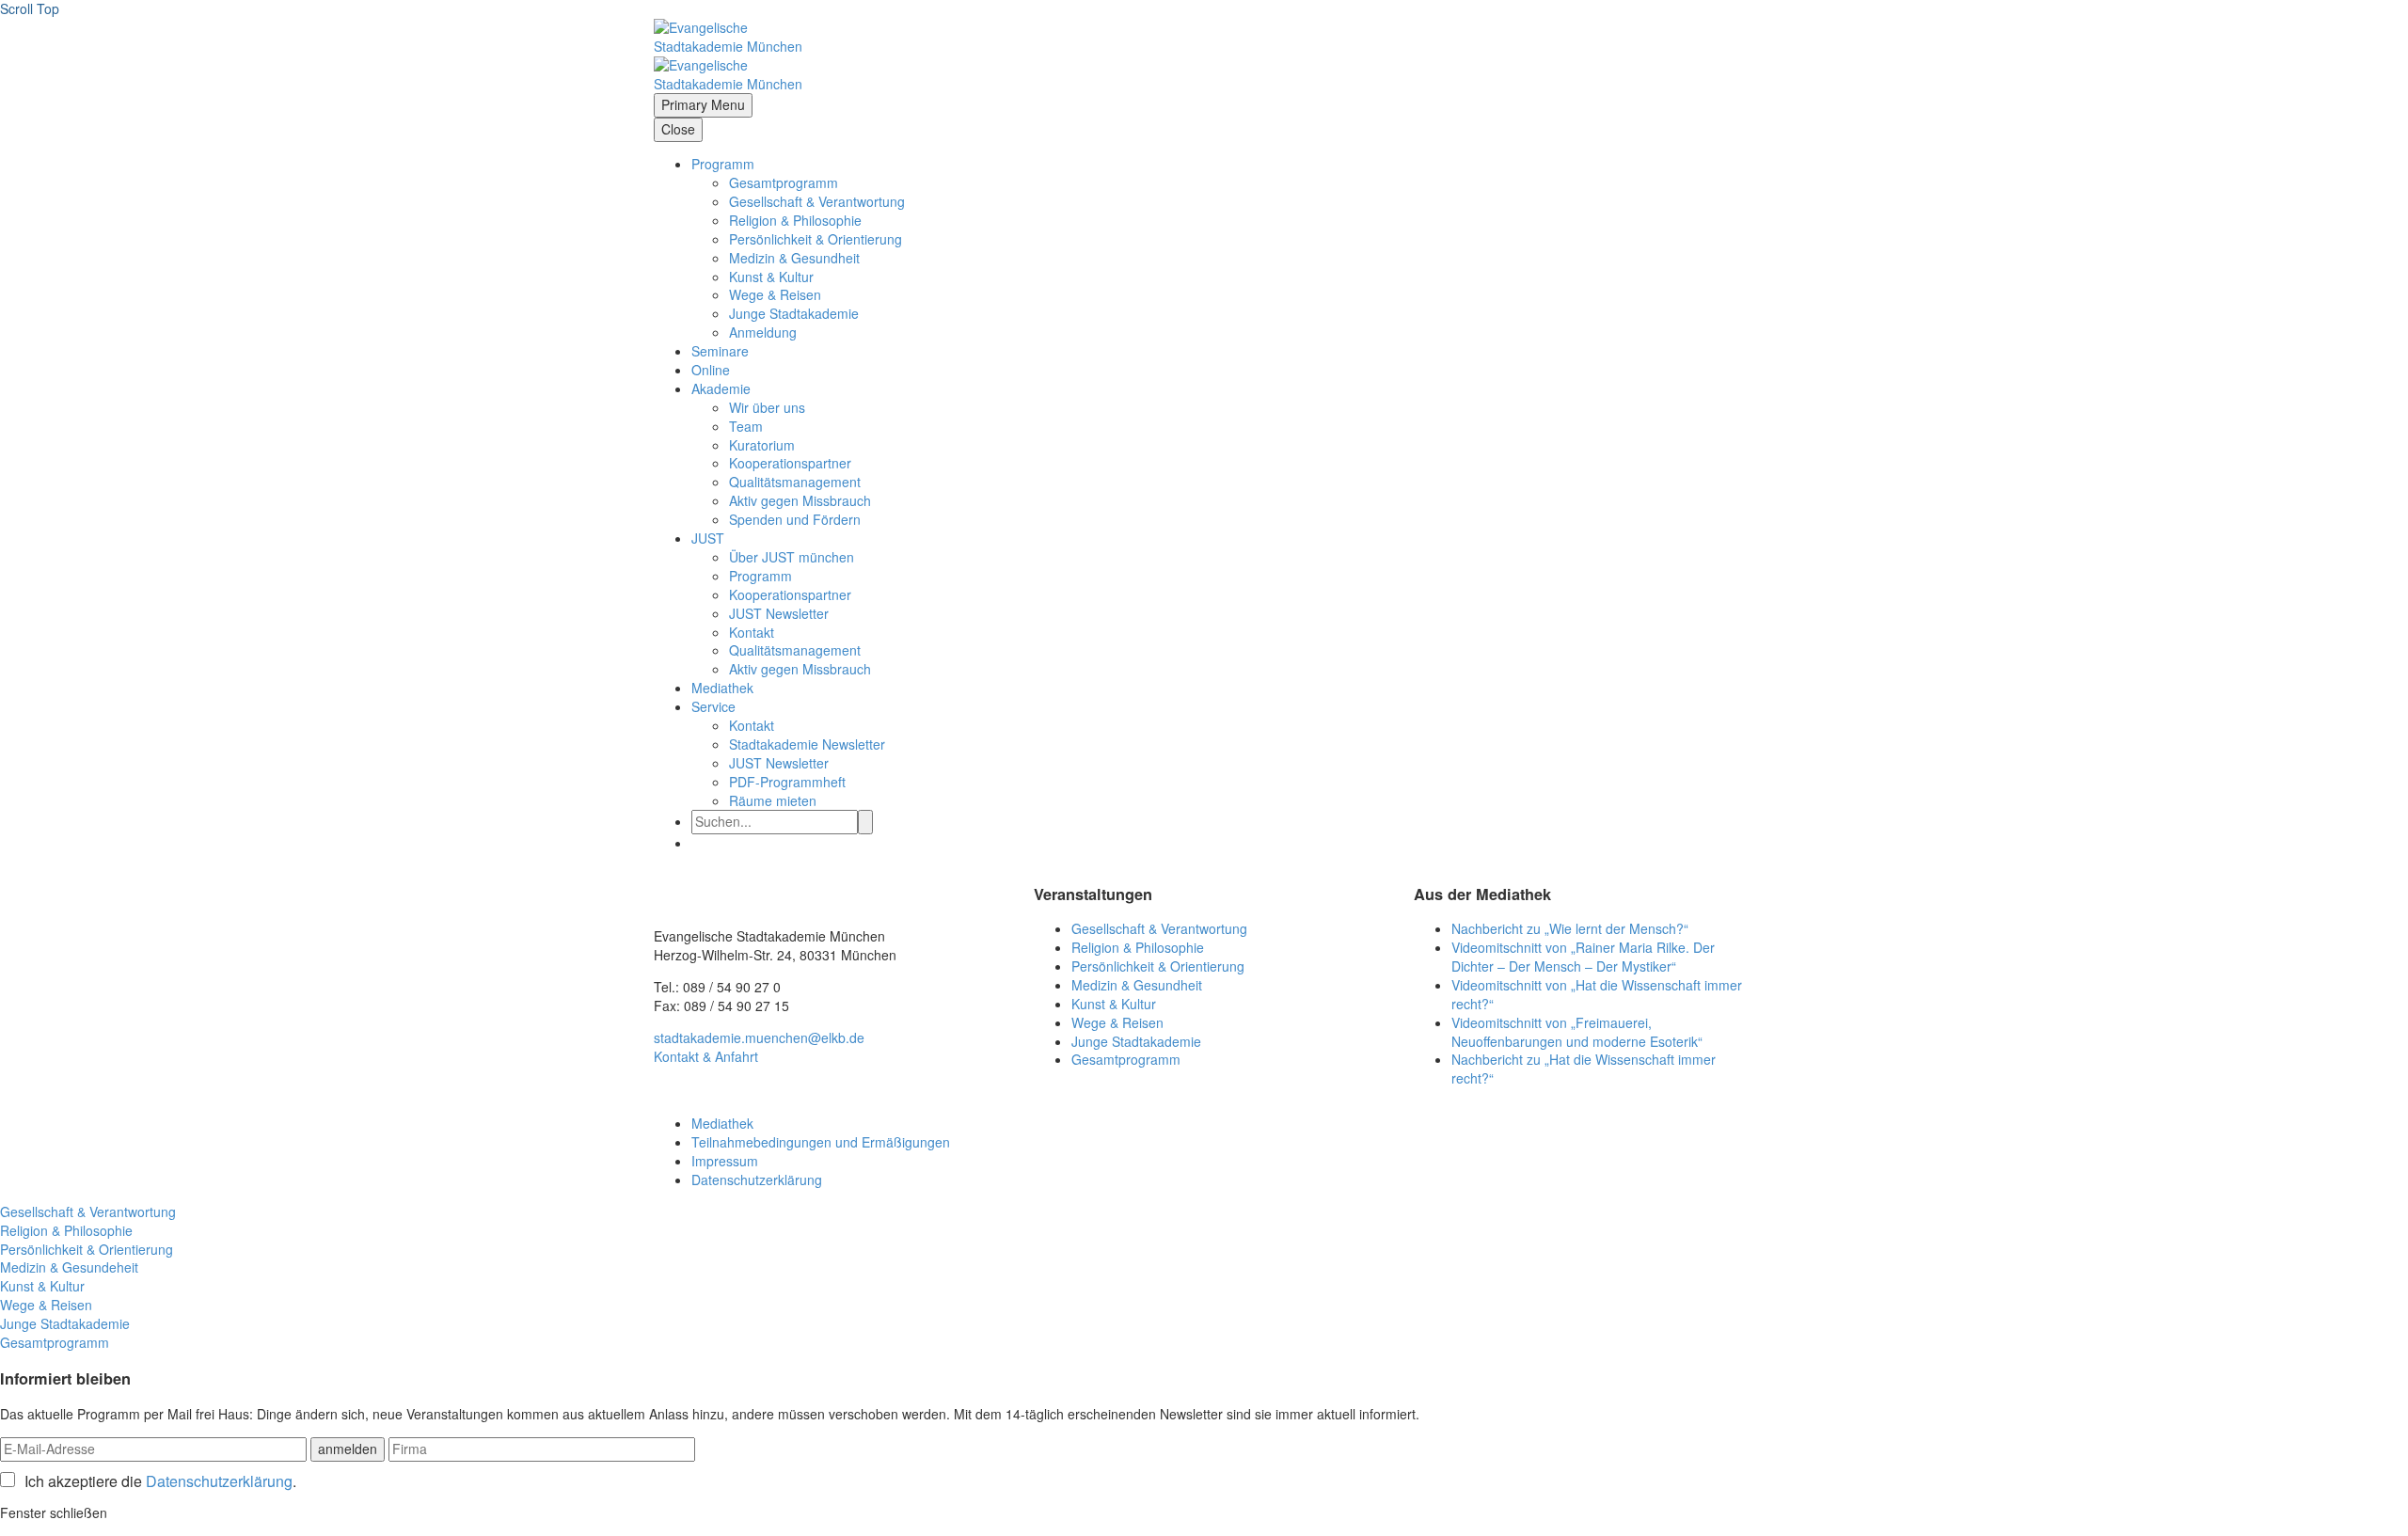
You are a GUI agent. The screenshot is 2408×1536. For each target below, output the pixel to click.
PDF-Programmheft (787, 782)
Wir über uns (767, 407)
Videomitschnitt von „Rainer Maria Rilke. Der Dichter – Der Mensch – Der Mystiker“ (1583, 957)
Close (678, 129)
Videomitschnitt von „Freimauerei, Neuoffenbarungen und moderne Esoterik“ (1577, 1032)
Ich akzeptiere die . (160, 1481)
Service (713, 706)
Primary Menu (703, 104)
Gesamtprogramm (784, 182)
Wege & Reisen (775, 294)
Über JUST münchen (792, 557)
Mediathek (722, 688)
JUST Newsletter (779, 613)
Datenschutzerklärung (757, 1180)
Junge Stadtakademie (794, 313)
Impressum (725, 1161)
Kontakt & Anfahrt (706, 1056)
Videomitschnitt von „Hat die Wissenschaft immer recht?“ (1597, 994)
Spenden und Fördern (795, 519)
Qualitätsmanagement (795, 482)
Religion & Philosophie (795, 220)
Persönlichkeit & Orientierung (816, 239)
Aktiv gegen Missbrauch (800, 500)
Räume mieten (773, 800)
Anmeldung (763, 332)
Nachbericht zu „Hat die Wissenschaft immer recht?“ (1584, 1069)
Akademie (721, 388)
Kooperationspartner (790, 463)
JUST (708, 538)
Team (746, 426)
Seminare (720, 351)
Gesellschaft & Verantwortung (817, 201)
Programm (723, 164)
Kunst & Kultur (771, 277)
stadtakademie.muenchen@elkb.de (759, 1037)
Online (711, 370)
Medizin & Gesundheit (794, 258)
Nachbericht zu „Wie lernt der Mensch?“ (1570, 928)
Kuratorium (762, 445)
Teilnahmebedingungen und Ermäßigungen (821, 1142)
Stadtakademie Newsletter (807, 744)
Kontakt (752, 632)
